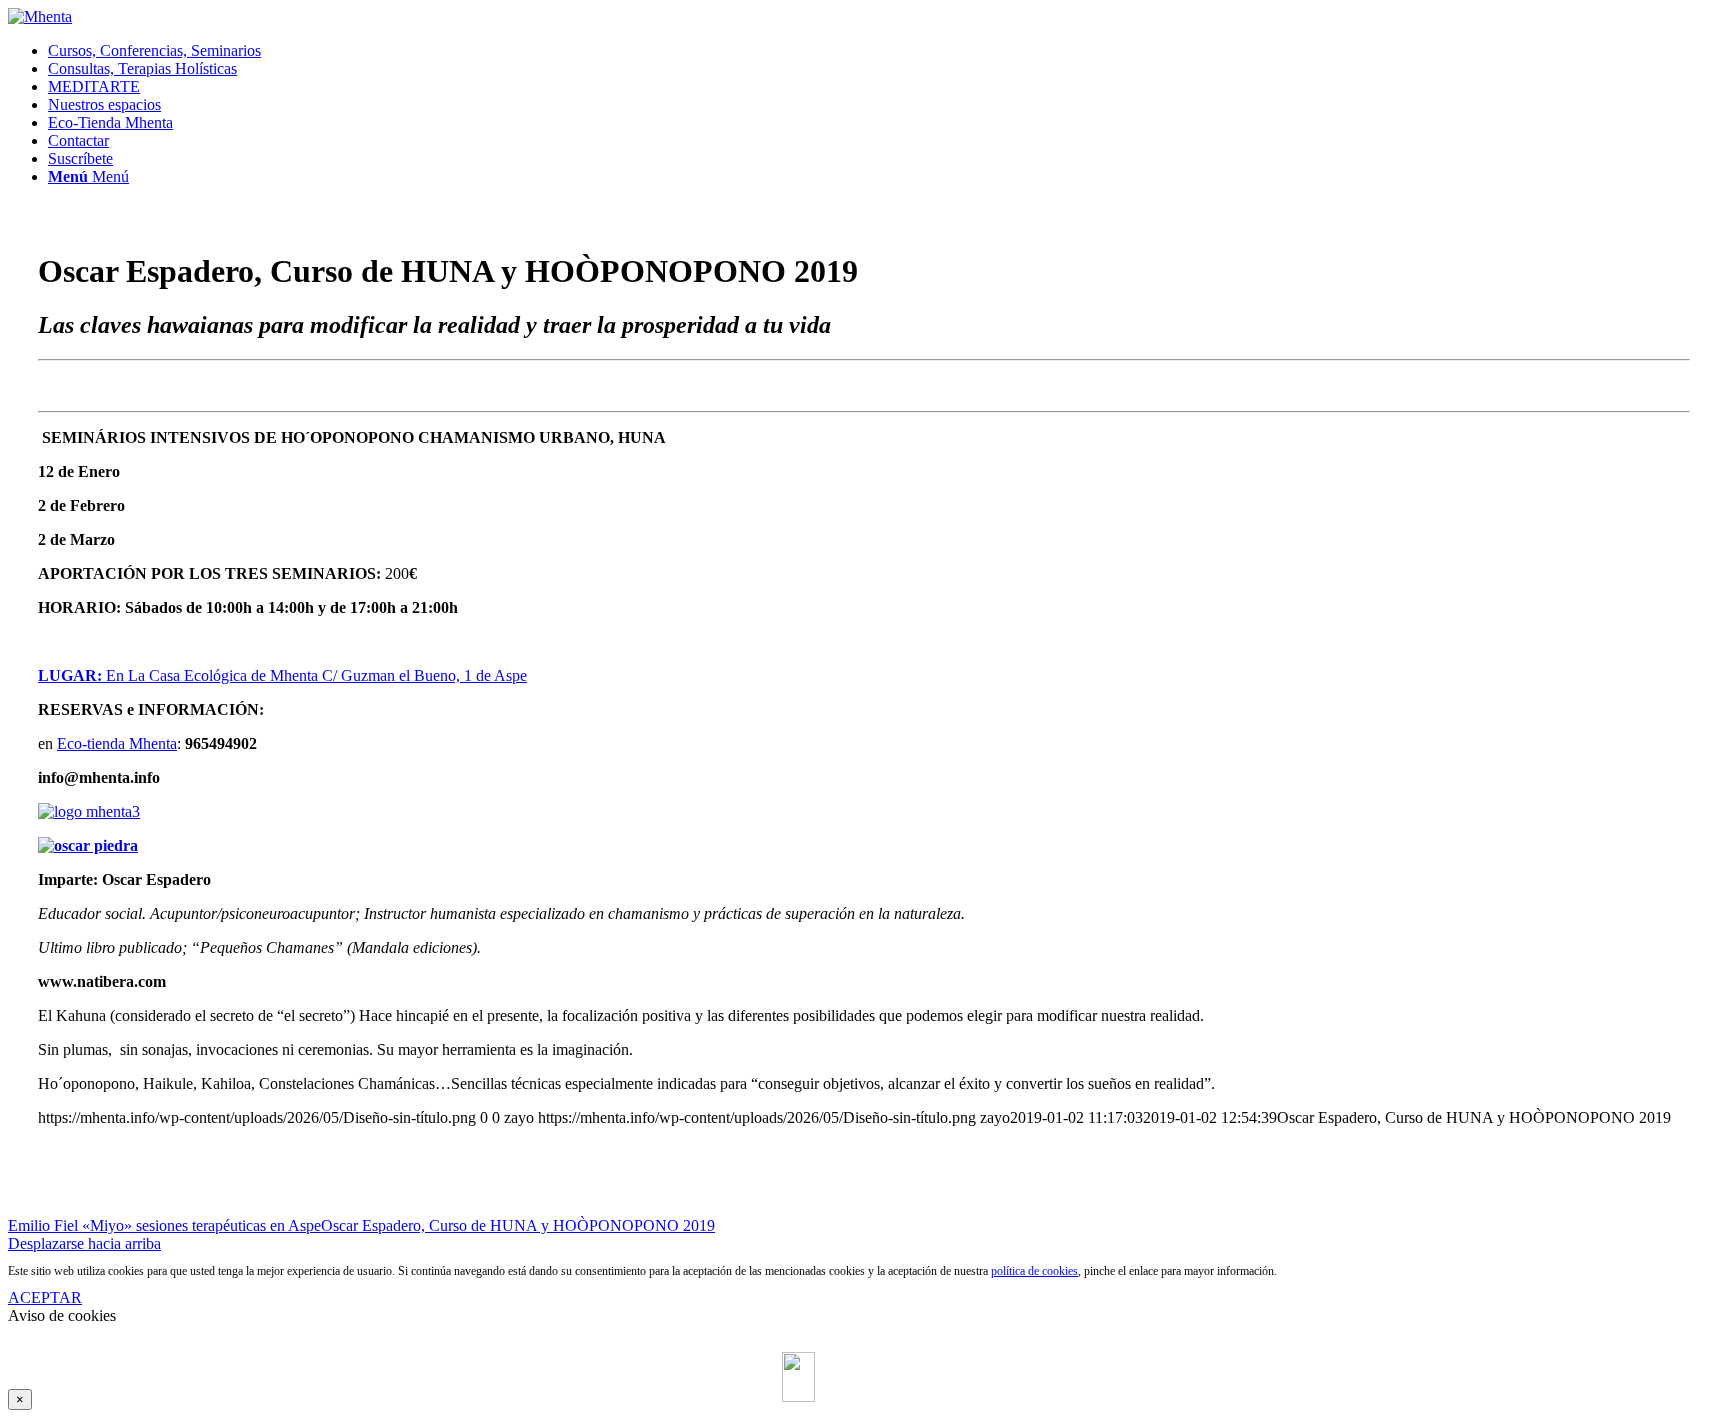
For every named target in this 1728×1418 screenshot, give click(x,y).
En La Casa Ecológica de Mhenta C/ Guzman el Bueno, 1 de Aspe (282, 675)
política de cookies (1034, 1271)
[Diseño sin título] (40, 16)
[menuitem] (884, 51)
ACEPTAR (45, 1297)
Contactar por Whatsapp (882, 1354)
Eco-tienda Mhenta (117, 743)
